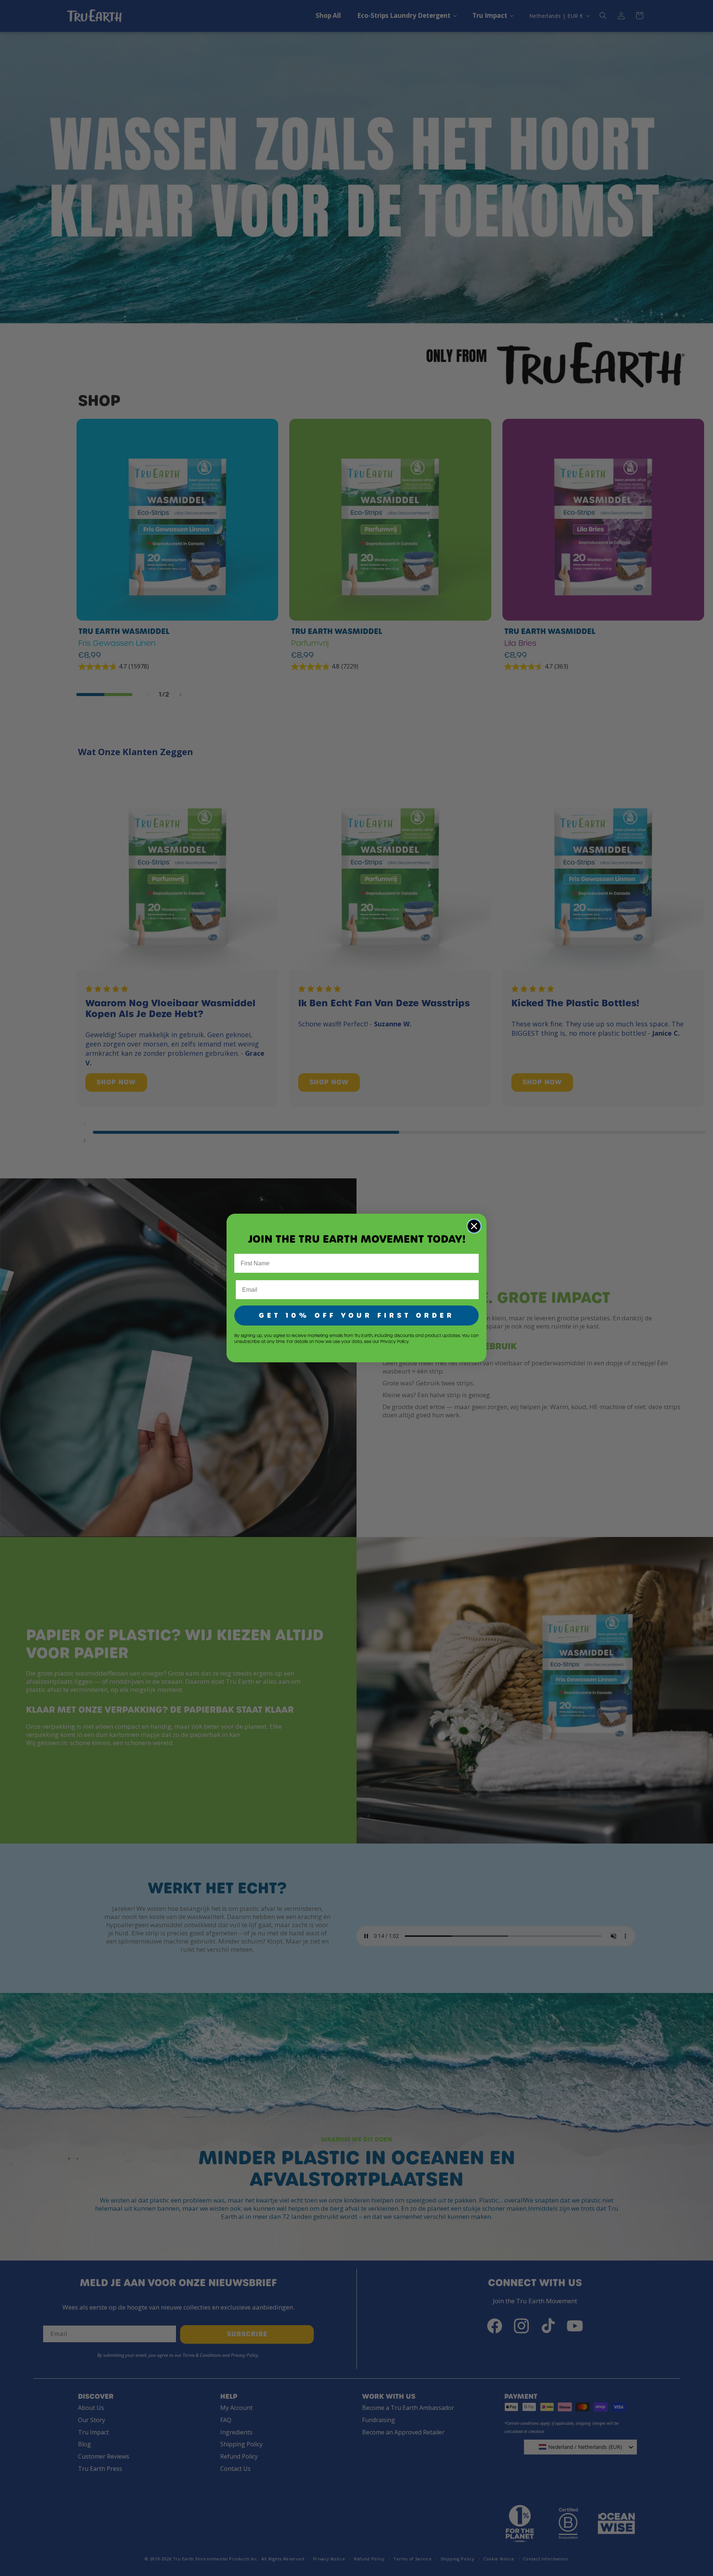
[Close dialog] (474, 1226)
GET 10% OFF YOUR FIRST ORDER (357, 1315)
